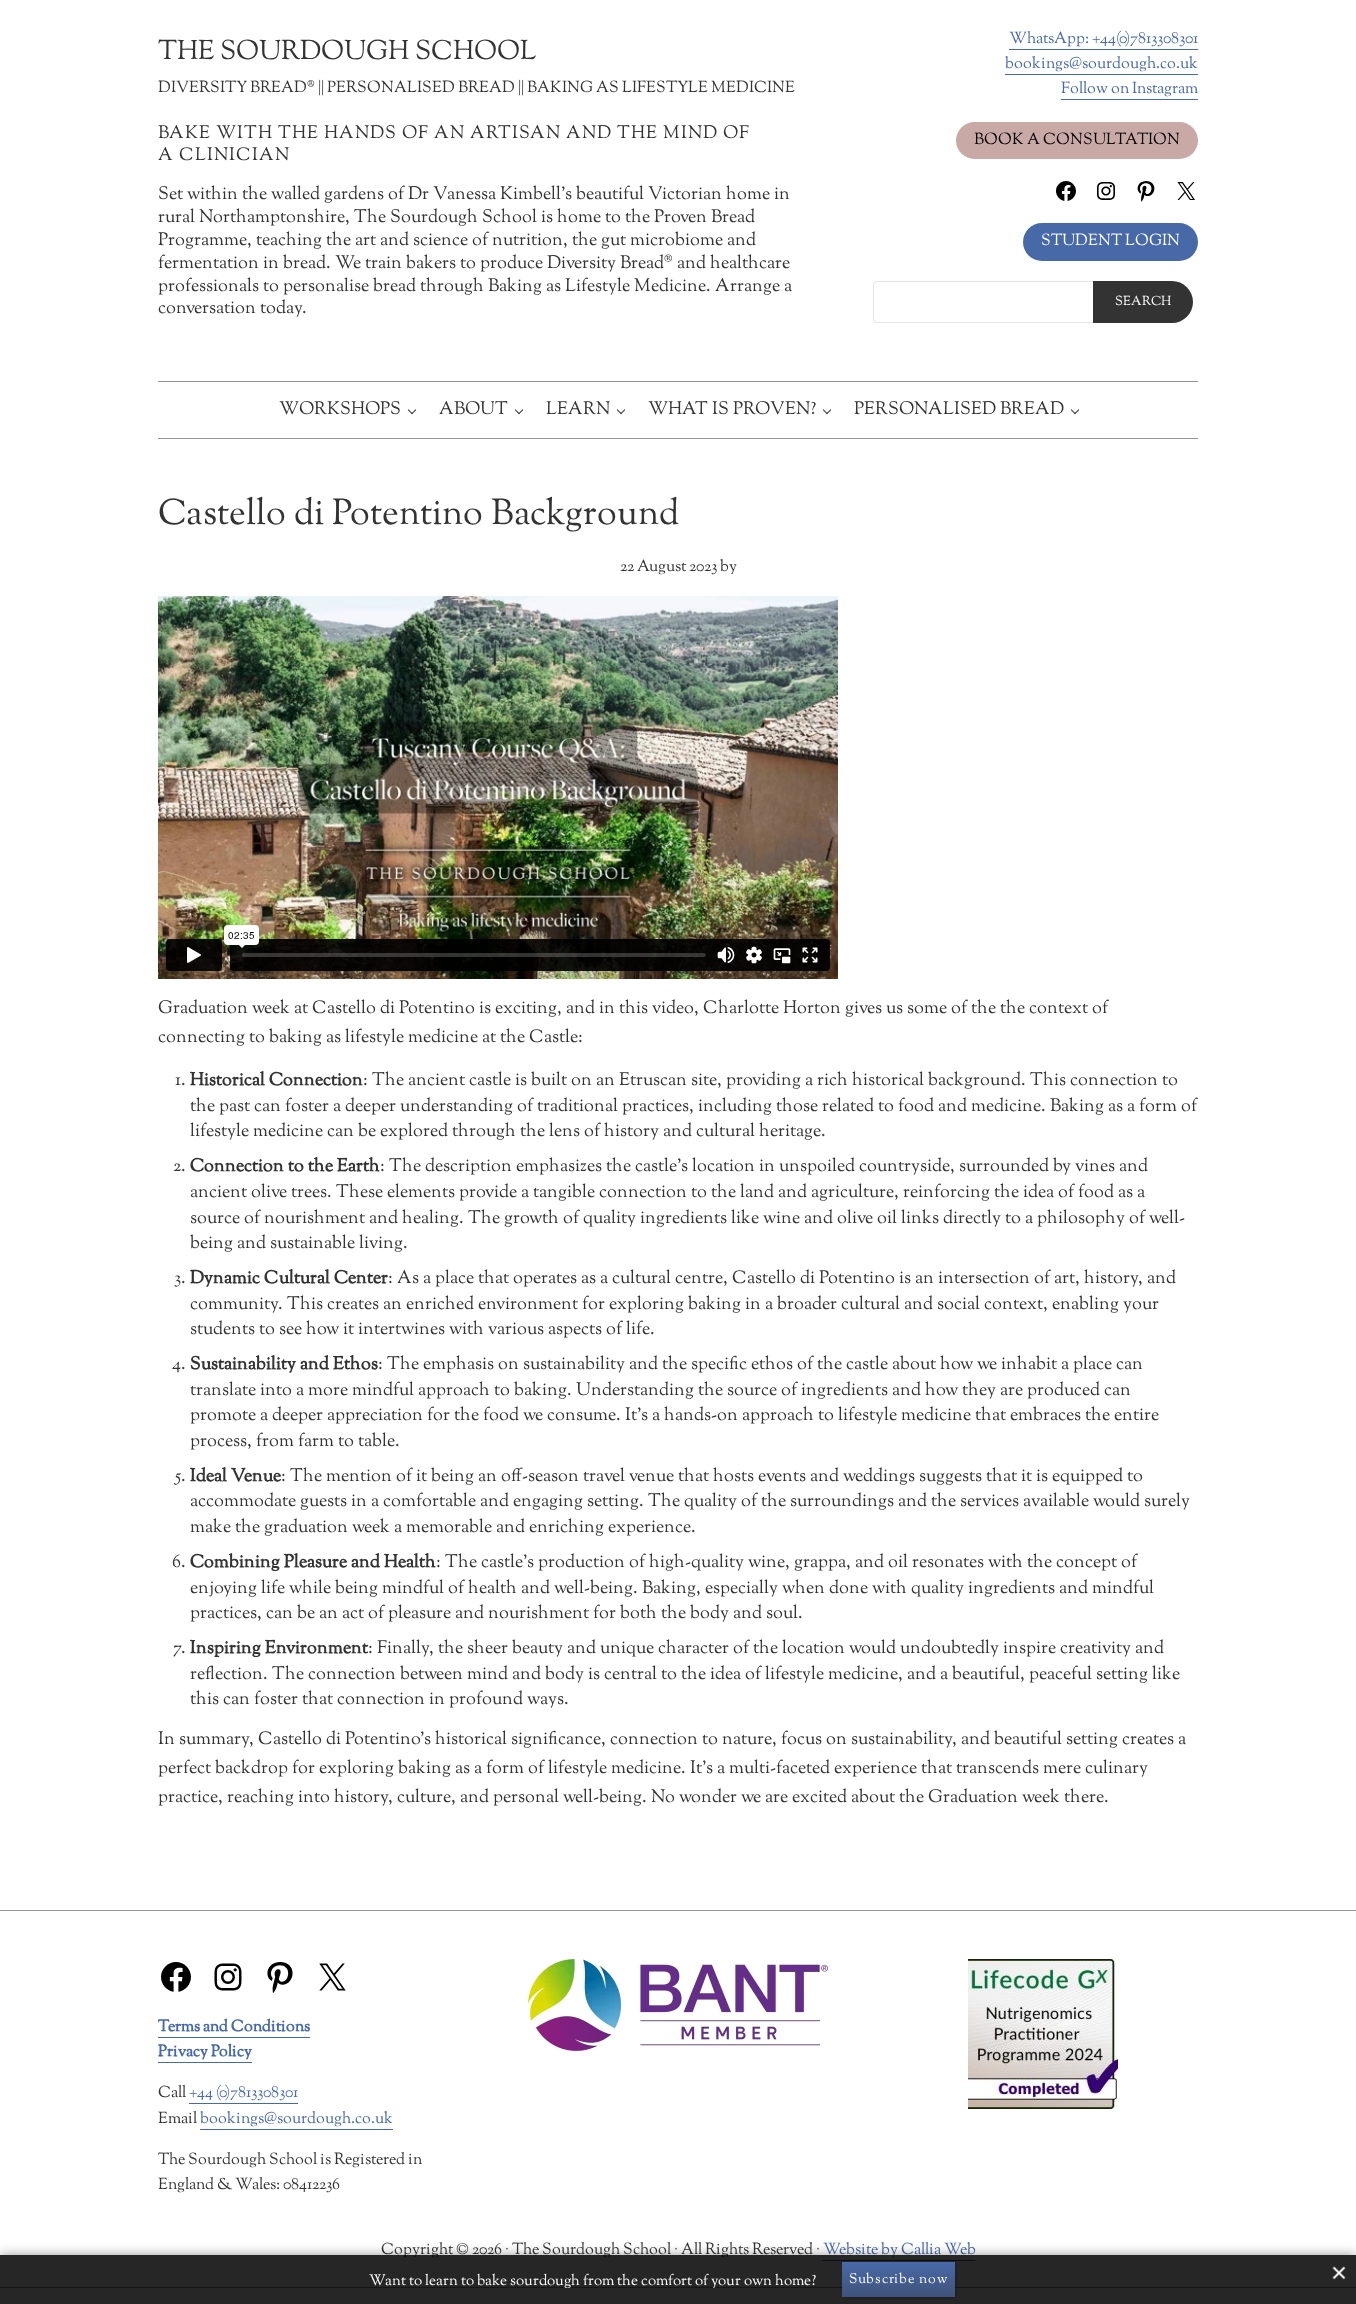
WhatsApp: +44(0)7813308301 (1103, 39)
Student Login (1110, 241)
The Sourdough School (347, 52)
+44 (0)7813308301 (243, 2093)
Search (1143, 302)
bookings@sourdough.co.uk (1101, 64)
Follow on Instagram (1129, 89)
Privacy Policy (205, 2052)
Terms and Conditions (234, 2027)
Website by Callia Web (899, 2250)
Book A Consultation (1077, 140)
